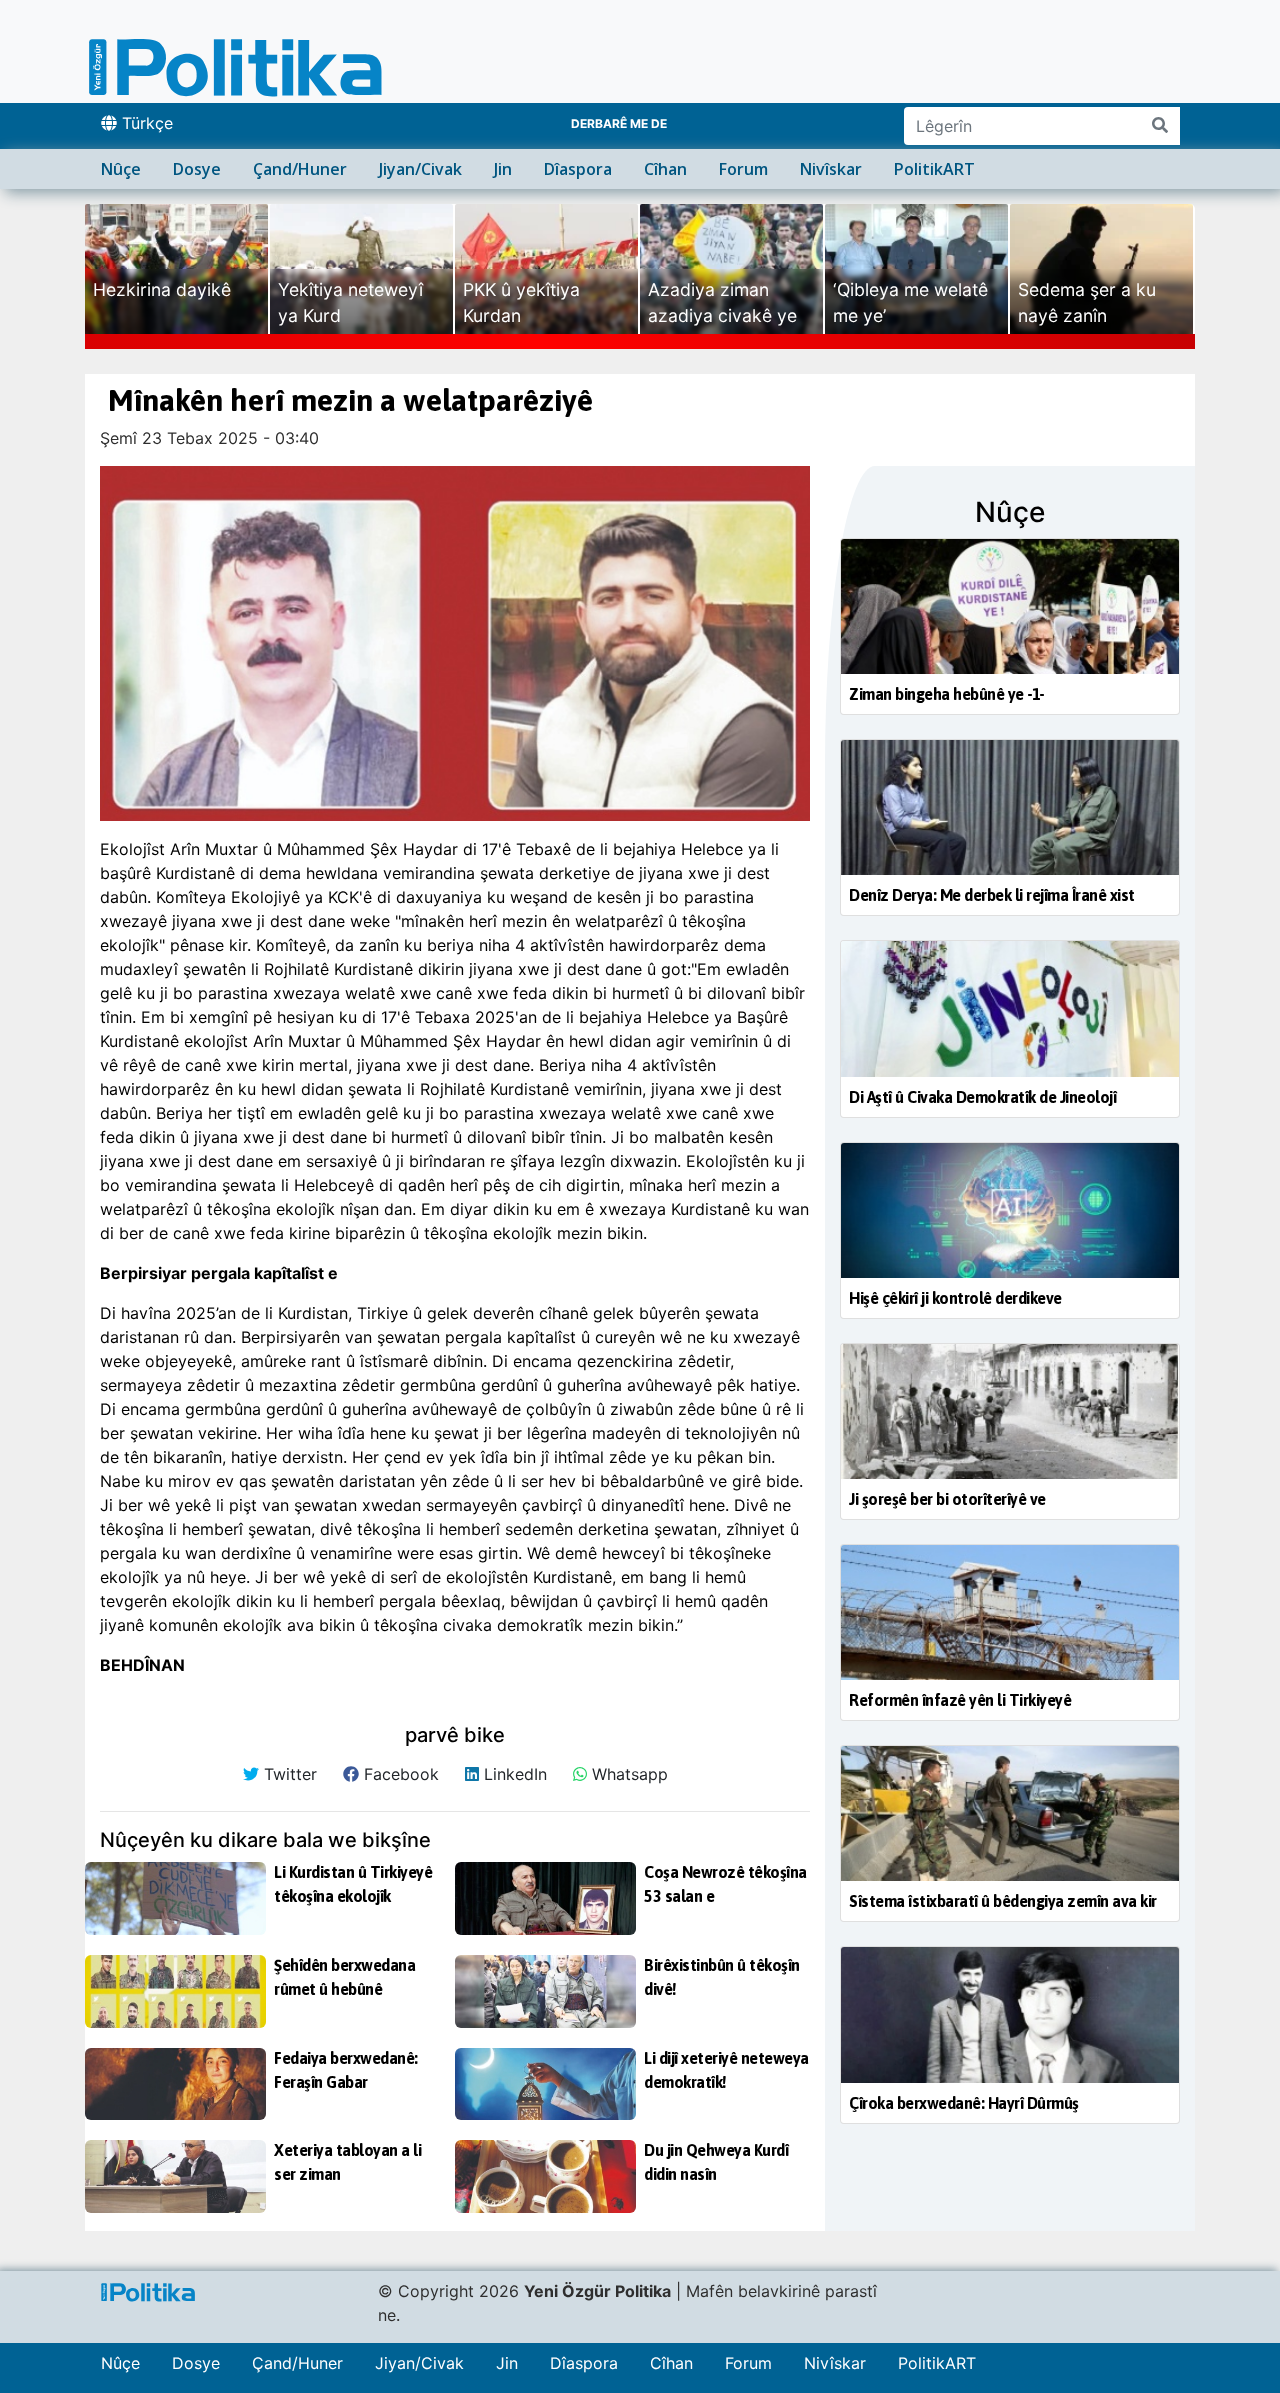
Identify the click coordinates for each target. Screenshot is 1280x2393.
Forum (743, 169)
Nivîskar (831, 169)
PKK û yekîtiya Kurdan (521, 302)
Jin (503, 169)
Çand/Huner (300, 169)
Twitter (288, 1774)
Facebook (399, 1774)
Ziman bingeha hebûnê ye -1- (947, 694)
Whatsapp (627, 1774)
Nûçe (121, 169)
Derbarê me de (619, 123)
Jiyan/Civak (420, 169)
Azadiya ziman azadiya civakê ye (722, 302)
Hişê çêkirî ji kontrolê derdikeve (955, 1298)
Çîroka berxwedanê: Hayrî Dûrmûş (964, 2103)
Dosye (197, 169)
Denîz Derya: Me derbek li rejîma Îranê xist (992, 895)
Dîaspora (578, 169)
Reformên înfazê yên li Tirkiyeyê (960, 1700)
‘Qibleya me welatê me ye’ (910, 302)
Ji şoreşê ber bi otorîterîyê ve (947, 1499)
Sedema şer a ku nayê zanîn (1087, 302)
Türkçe (145, 123)
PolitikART (934, 169)
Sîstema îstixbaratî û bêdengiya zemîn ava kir (1003, 1901)
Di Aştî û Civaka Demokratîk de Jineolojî (982, 1097)
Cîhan (665, 169)
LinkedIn (513, 1774)
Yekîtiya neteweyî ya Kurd (350, 302)
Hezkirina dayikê (162, 289)
